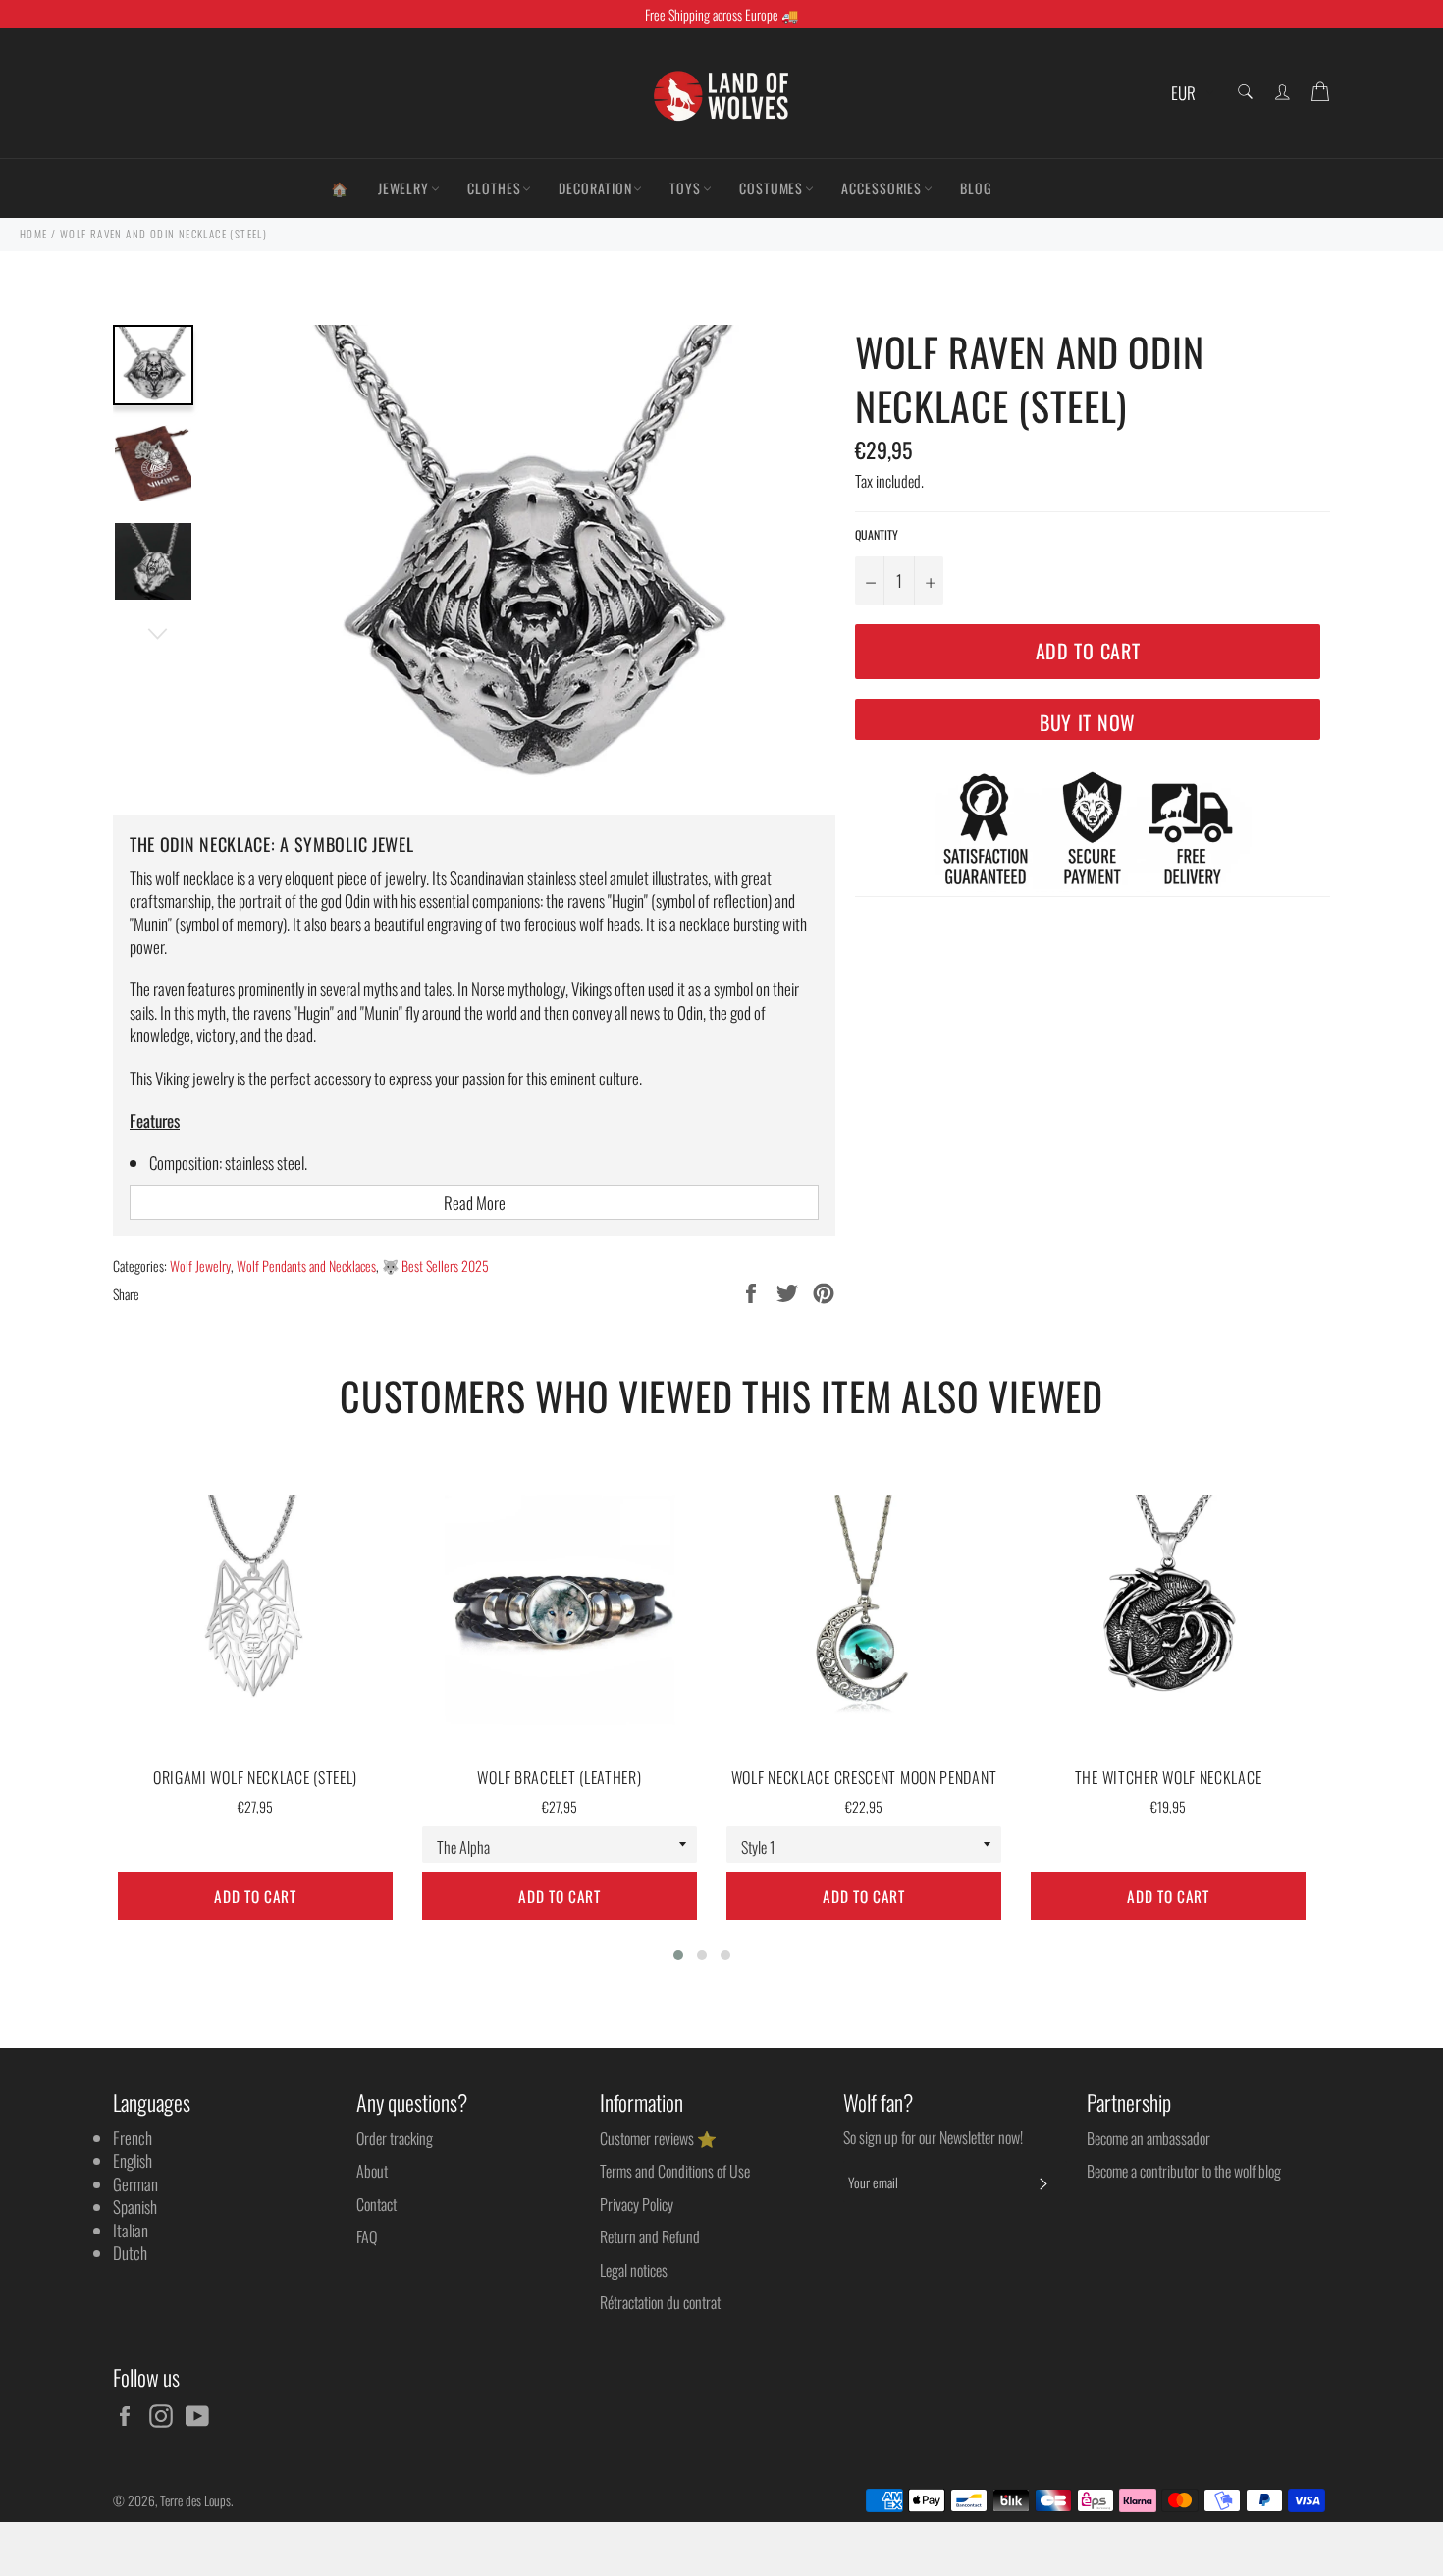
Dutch (130, 2253)
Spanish (135, 2207)
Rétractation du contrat (660, 2302)
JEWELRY (403, 188)
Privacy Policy (637, 2204)
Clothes (494, 188)
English (133, 2160)
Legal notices (634, 2270)
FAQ (367, 2236)
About (372, 2171)
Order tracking (395, 2138)
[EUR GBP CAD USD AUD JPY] (1190, 94)
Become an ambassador (1149, 2138)
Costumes (771, 188)
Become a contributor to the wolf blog (1184, 2171)
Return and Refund (650, 2236)
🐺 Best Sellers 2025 (435, 1265)
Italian (131, 2230)
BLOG (976, 188)
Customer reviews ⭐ (658, 2138)
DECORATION (595, 188)
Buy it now (1088, 722)
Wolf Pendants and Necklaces (306, 1265)
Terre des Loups (195, 2500)
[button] (678, 1955)
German (135, 2184)
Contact (376, 2204)
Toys (685, 188)
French (133, 2138)
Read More (475, 1203)
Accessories (882, 188)
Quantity (877, 535)
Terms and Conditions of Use (675, 2171)
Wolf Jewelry (200, 1265)
